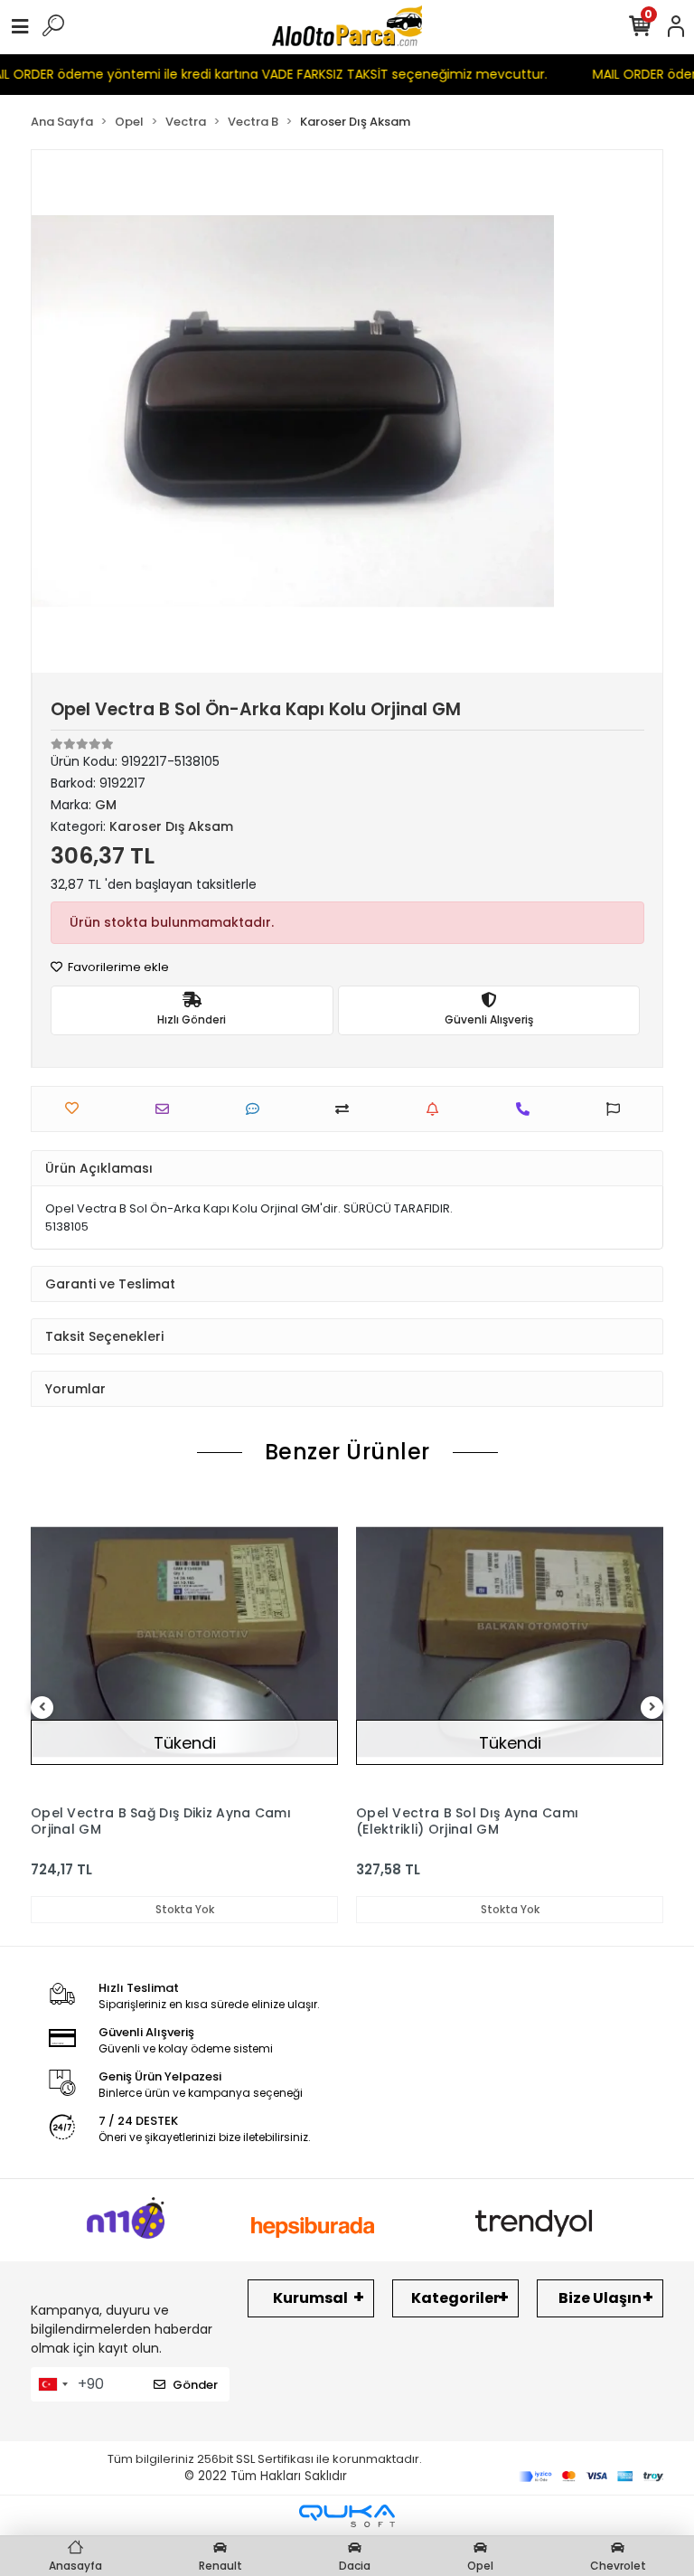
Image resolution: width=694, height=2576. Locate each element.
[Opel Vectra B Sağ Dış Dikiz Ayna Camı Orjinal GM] (184, 1642)
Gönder (195, 2385)
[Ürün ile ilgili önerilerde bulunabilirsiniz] (618, 1109)
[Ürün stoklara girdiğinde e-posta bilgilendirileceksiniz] (437, 1109)
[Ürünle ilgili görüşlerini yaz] (257, 1109)
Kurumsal (310, 2298)
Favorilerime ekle (117, 967)
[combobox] (52, 2384)
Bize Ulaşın (600, 2298)
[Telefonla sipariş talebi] (527, 1109)
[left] (42, 1708)
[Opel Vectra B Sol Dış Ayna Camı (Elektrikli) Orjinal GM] (510, 1642)
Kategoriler (455, 2298)
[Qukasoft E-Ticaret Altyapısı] (347, 2516)
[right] (652, 1708)
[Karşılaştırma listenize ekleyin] (347, 1109)
